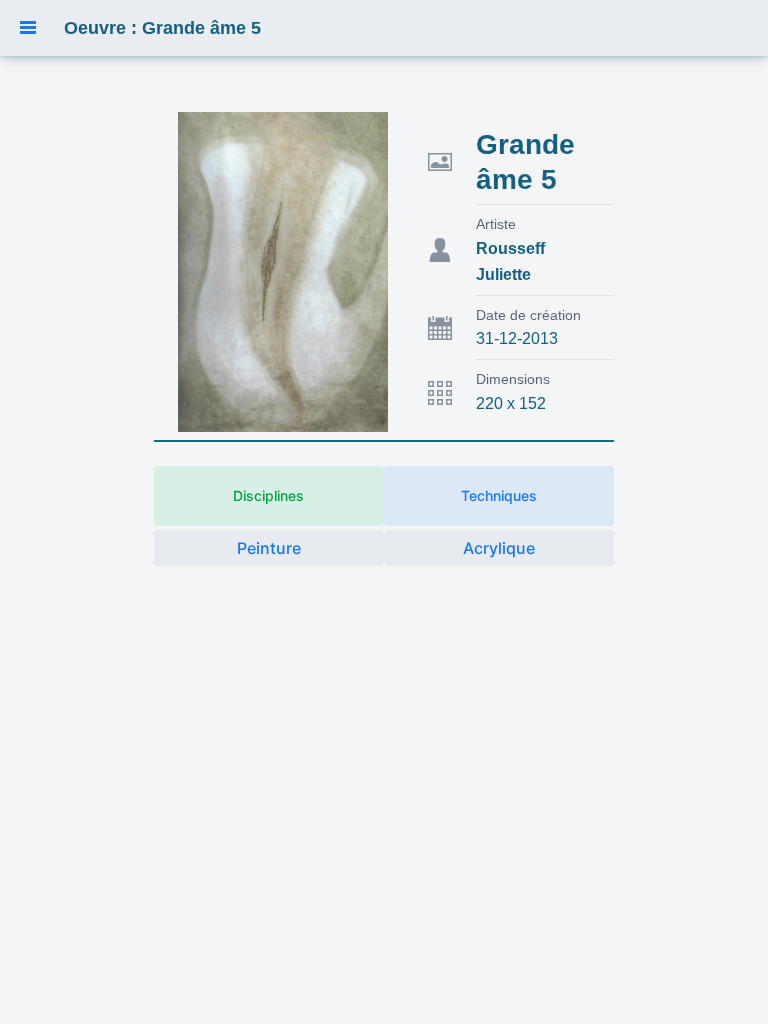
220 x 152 (511, 403)
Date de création (528, 315)
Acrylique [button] (499, 548)
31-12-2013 (517, 338)
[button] (28, 28)
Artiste (496, 224)
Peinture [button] (269, 548)
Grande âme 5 (525, 162)
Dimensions (513, 379)
